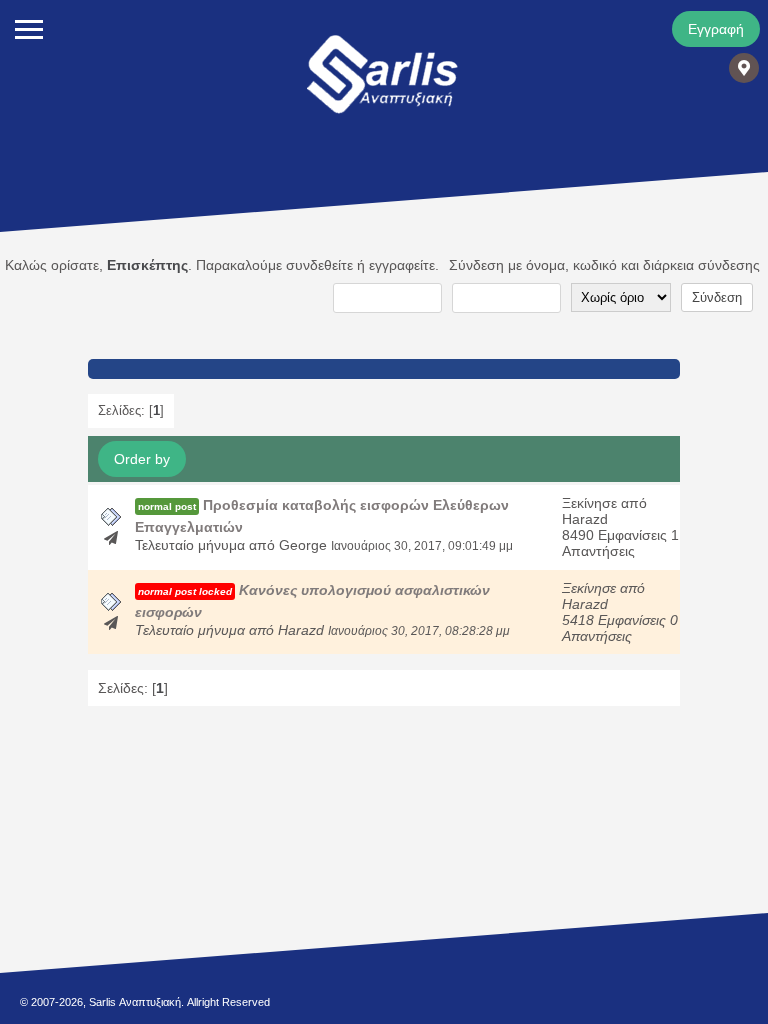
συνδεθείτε (319, 265)
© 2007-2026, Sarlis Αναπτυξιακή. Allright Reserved (145, 1002)
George (303, 545)
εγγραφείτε (402, 265)
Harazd (585, 519)
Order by (142, 459)
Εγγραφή (716, 29)
